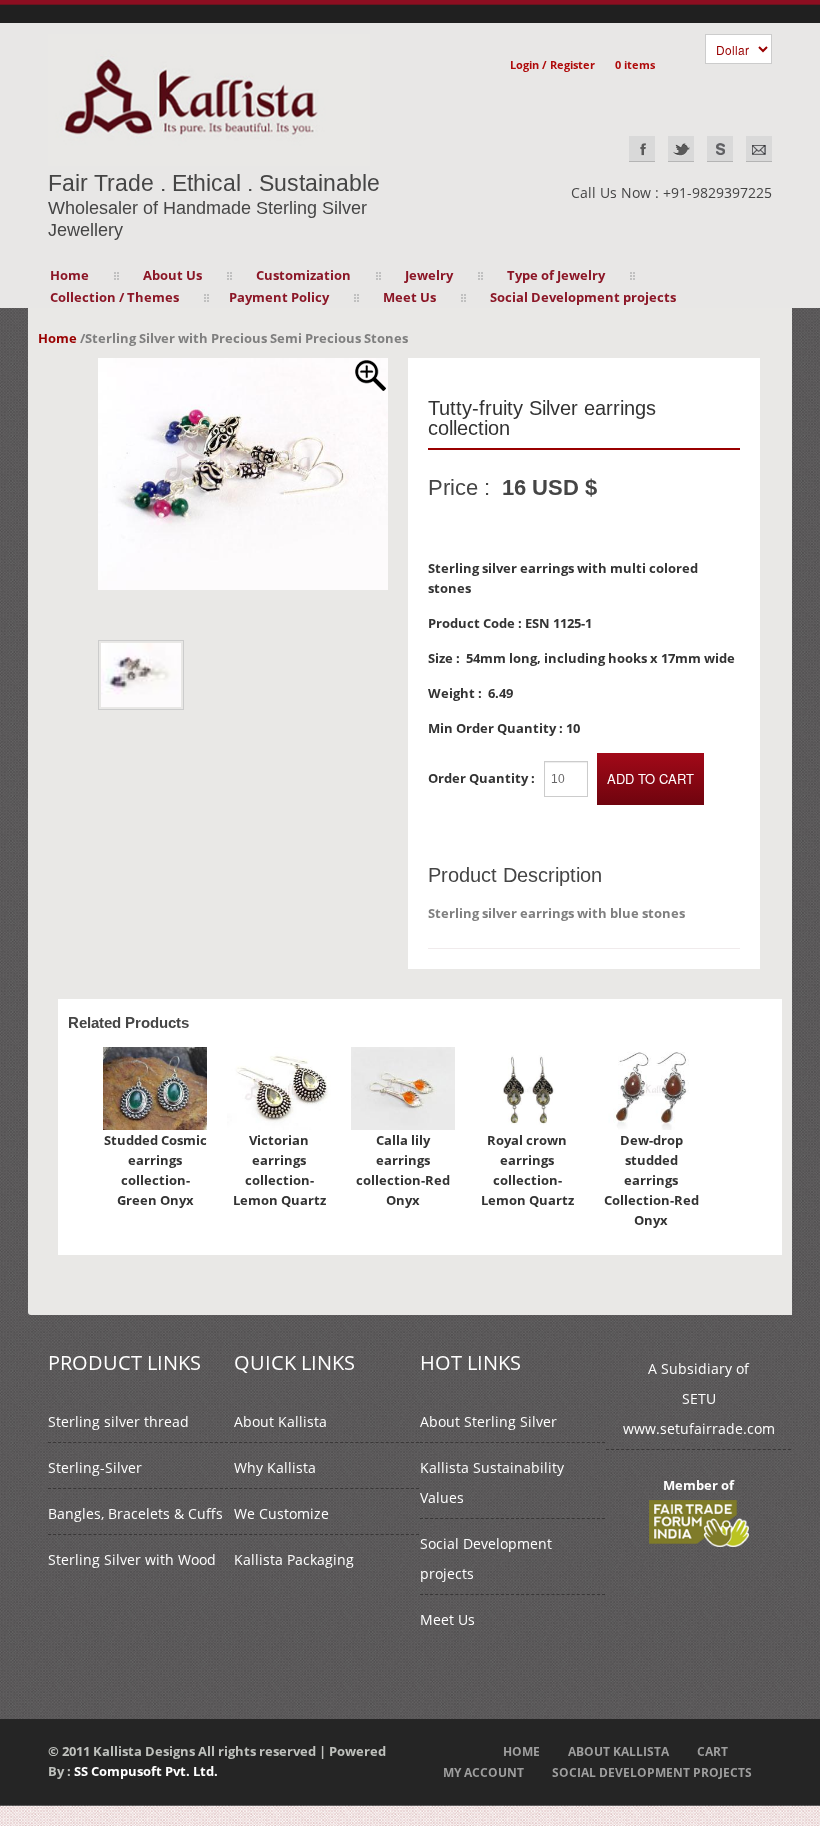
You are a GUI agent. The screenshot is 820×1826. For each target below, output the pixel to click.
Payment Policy (279, 297)
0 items (635, 64)
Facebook (642, 149)
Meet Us (447, 1619)
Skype (720, 149)
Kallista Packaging (294, 1559)
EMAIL (759, 149)
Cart (712, 1751)
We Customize (281, 1513)
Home (69, 275)
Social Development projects (583, 297)
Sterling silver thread (118, 1421)
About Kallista (280, 1421)
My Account (483, 1772)
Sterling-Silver (95, 1467)
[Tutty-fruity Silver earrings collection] (243, 368)
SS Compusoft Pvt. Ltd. (146, 1771)
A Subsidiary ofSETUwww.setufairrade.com (699, 1398)
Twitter (681, 149)
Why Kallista (275, 1467)
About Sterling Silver (488, 1421)
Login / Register (552, 64)
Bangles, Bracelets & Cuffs (135, 1513)
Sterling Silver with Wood (132, 1559)
